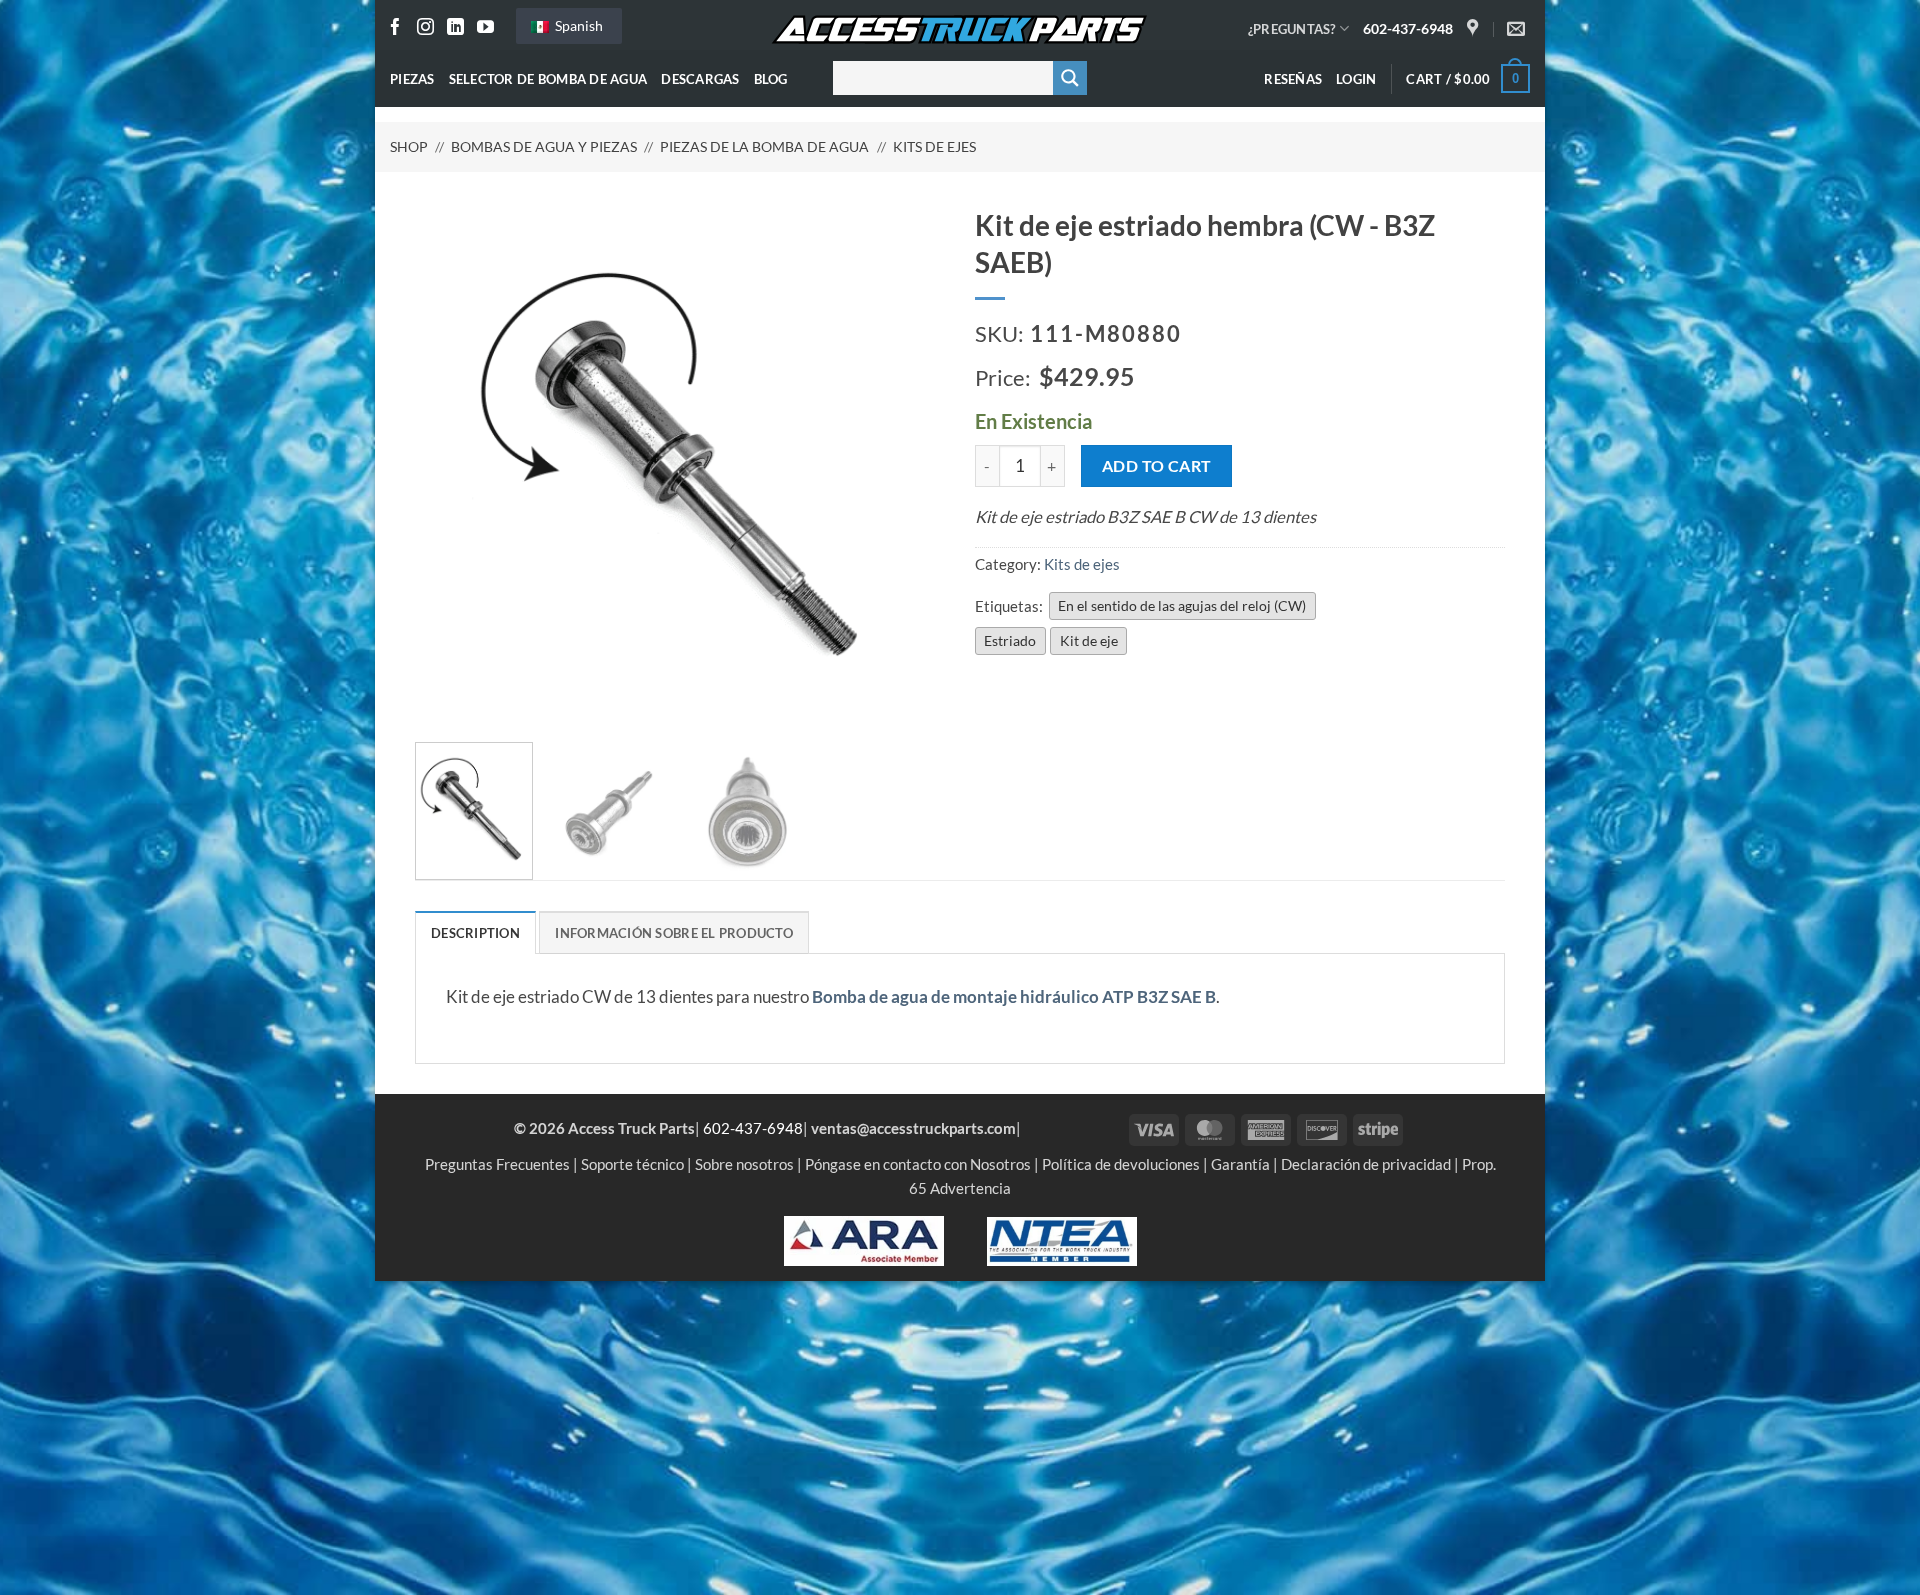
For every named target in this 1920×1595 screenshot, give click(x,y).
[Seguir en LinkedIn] (455, 28)
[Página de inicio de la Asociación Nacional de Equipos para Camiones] (1062, 1239)
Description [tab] (475, 933)
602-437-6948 (1408, 28)
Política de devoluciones (1121, 1164)
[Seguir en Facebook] (395, 28)
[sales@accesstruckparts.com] (1518, 29)
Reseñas (1293, 79)
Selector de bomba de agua (548, 79)
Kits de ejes (934, 146)
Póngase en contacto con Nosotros (918, 1164)
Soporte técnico (632, 1164)
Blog (771, 79)
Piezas (412, 79)
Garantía (1240, 1164)
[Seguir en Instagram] (425, 28)
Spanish (577, 25)
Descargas (700, 79)
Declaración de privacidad (1366, 1164)
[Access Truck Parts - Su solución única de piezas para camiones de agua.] (960, 30)
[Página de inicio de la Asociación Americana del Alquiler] (864, 1239)
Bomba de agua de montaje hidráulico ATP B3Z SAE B (1014, 997)
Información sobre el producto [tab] (674, 933)
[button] (1356, 79)
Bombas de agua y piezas (544, 146)
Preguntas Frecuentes (497, 1164)
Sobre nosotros (744, 1164)
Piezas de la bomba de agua (764, 146)
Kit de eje (1089, 640)
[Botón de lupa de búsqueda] (1070, 78)
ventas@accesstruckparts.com (913, 1128)
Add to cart (1157, 465)
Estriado (1010, 640)
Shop (409, 146)
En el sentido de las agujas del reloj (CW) (1182, 605)
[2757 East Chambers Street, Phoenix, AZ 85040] (1475, 29)
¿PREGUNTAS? (1292, 29)
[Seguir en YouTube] (485, 28)
